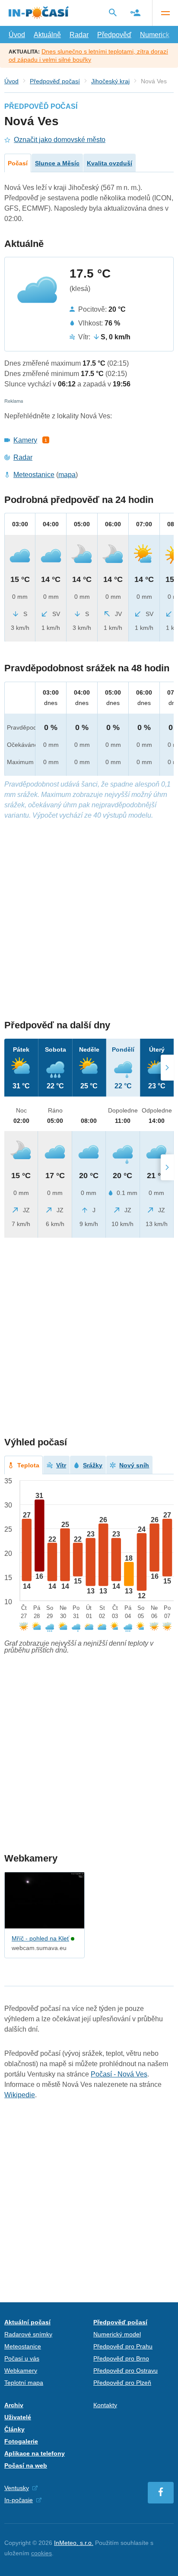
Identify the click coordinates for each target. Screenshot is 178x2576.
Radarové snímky (28, 2334)
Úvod (17, 35)
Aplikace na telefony (35, 2453)
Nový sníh (134, 1465)
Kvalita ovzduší (110, 163)
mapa (67, 475)
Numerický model (117, 2334)
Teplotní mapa (24, 2383)
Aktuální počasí (27, 2322)
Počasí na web (26, 2465)
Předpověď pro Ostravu (126, 2371)
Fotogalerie (21, 2441)
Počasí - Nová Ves (119, 2074)
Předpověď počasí (55, 81)
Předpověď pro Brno (121, 2358)
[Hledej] (113, 13)
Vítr (61, 1465)
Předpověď (114, 35)
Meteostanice (34, 475)
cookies (41, 2553)
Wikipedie (20, 2095)
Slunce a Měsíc (57, 163)
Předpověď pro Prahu (123, 2346)
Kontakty (105, 2405)
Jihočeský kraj (110, 81)
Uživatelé (18, 2417)
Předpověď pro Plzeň (122, 2383)
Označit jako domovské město (60, 140)
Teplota (28, 1465)
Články (14, 2429)
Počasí (18, 163)
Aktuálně (47, 35)
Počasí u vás (22, 2358)
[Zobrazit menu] (165, 13)
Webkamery (21, 2371)
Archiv (14, 2405)
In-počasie (19, 2500)
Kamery (25, 440)
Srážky (93, 1465)
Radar (79, 35)
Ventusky (17, 2488)
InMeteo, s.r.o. (74, 2543)
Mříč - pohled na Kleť (40, 1938)
